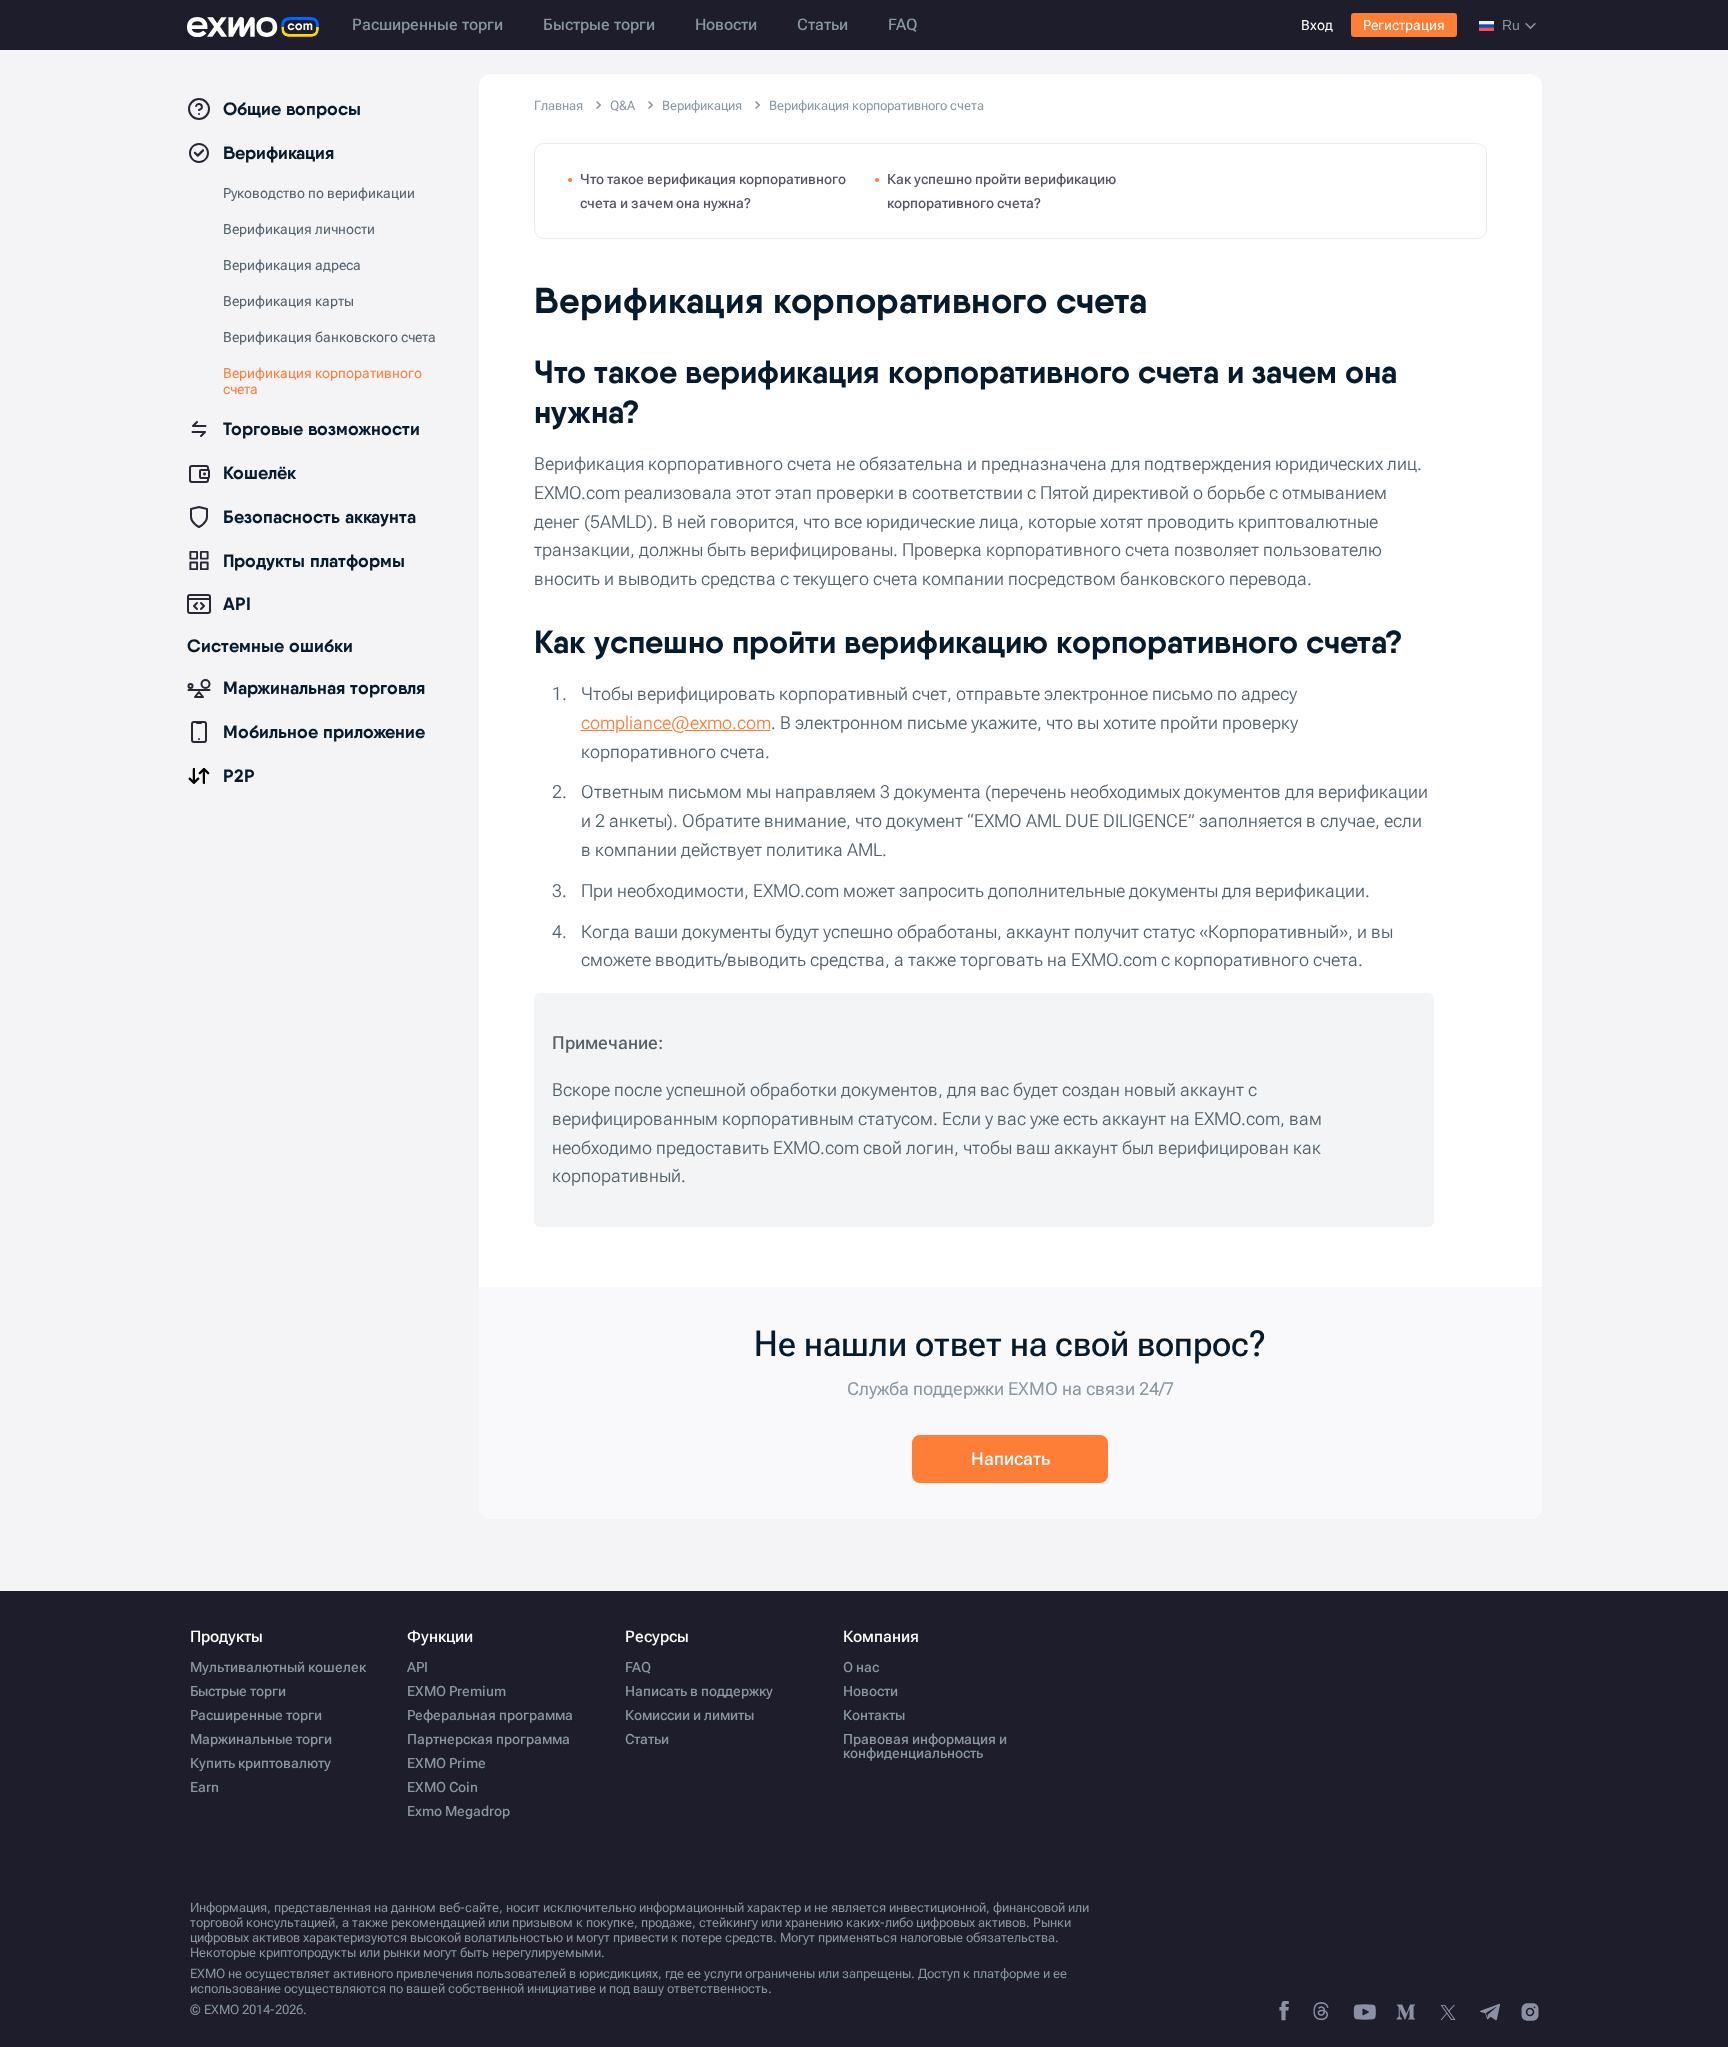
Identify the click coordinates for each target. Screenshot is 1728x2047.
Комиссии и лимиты (689, 1715)
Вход (1317, 25)
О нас (861, 1667)
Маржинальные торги (261, 1739)
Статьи (822, 24)
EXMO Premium (456, 1691)
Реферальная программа (490, 1715)
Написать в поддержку (699, 1691)
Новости (726, 24)
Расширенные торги (427, 24)
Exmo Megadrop (458, 1811)
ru (1511, 25)
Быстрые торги (599, 24)
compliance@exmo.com (676, 722)
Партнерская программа (488, 1739)
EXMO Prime (446, 1763)
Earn (204, 1787)
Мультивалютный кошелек (278, 1667)
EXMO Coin (442, 1787)
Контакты (874, 1715)
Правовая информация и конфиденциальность (925, 1746)
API (417, 1667)
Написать (1010, 1458)
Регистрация (1404, 25)
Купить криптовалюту (260, 1763)
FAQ (902, 24)
